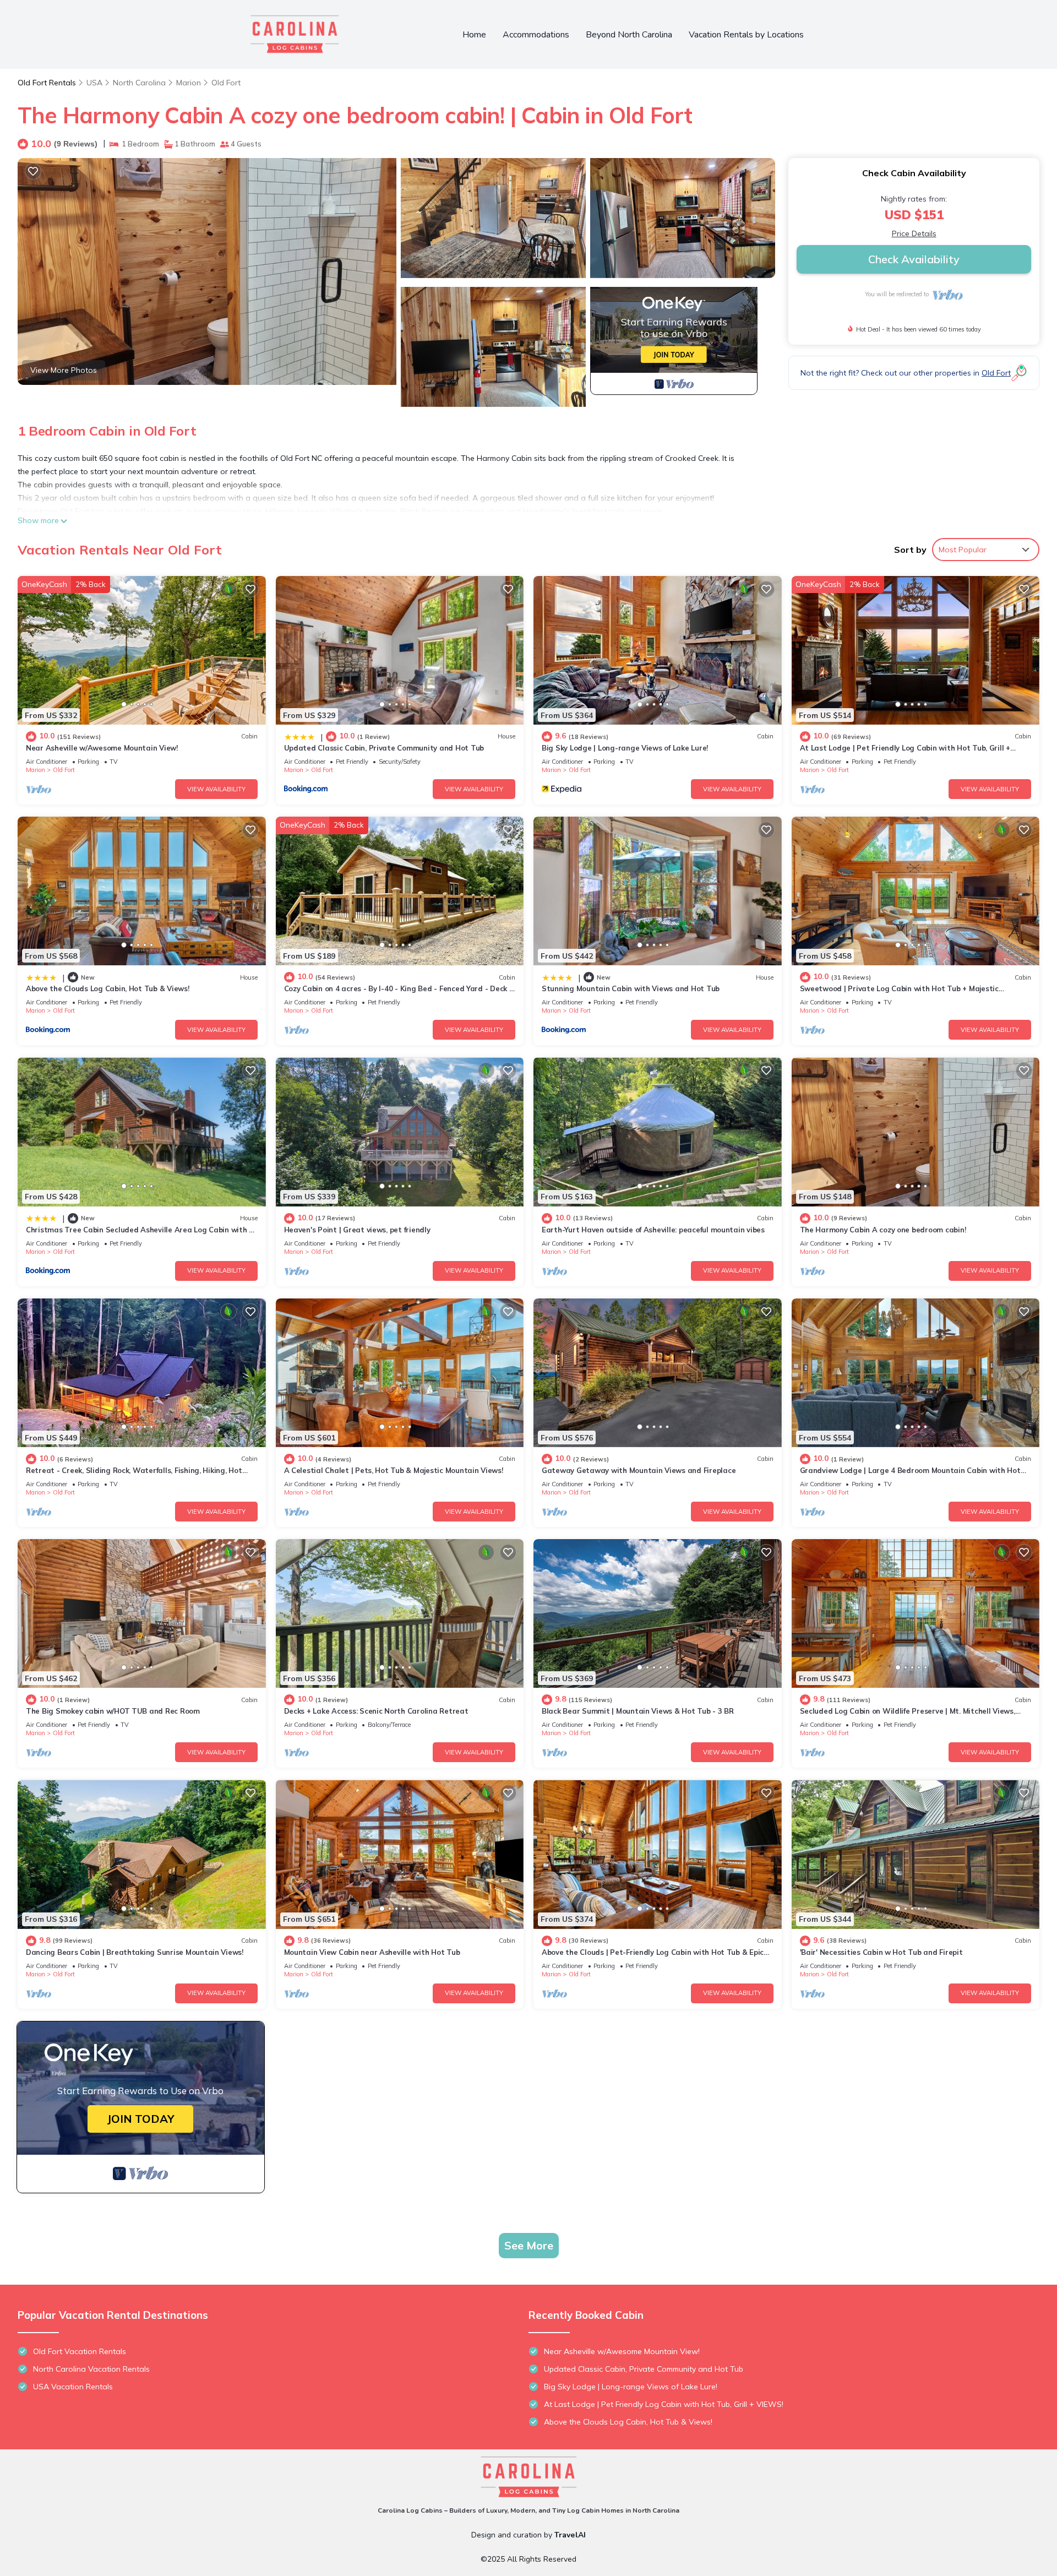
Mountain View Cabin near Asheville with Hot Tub (372, 1952)
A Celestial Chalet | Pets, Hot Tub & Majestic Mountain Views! (394, 1470)
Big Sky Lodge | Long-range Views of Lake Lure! (625, 748)
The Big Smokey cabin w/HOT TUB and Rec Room (113, 1711)
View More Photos (64, 370)
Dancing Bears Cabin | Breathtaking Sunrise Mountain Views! (135, 1952)
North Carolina (139, 83)
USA (94, 83)
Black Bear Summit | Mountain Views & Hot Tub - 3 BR (638, 1711)
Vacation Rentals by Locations (746, 35)
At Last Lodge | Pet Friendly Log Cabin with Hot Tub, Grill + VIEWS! (664, 2404)
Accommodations (536, 35)
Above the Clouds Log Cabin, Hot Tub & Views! (108, 988)
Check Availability (914, 259)
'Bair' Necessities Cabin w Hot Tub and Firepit (881, 1952)
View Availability (216, 789)
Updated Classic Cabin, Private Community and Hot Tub (384, 748)
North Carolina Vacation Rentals (91, 2369)
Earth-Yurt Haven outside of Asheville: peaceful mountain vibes (653, 1230)
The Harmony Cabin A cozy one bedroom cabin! (883, 1230)
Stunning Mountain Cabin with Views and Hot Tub (631, 988)
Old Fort (226, 83)
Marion (189, 83)
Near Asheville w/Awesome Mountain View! (102, 748)
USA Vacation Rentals (73, 2387)
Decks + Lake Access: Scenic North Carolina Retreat (376, 1711)
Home (474, 35)
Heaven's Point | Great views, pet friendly (357, 1230)
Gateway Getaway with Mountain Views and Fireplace (639, 1470)
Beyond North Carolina (629, 35)
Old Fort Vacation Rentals (80, 2351)
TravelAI (570, 2535)
